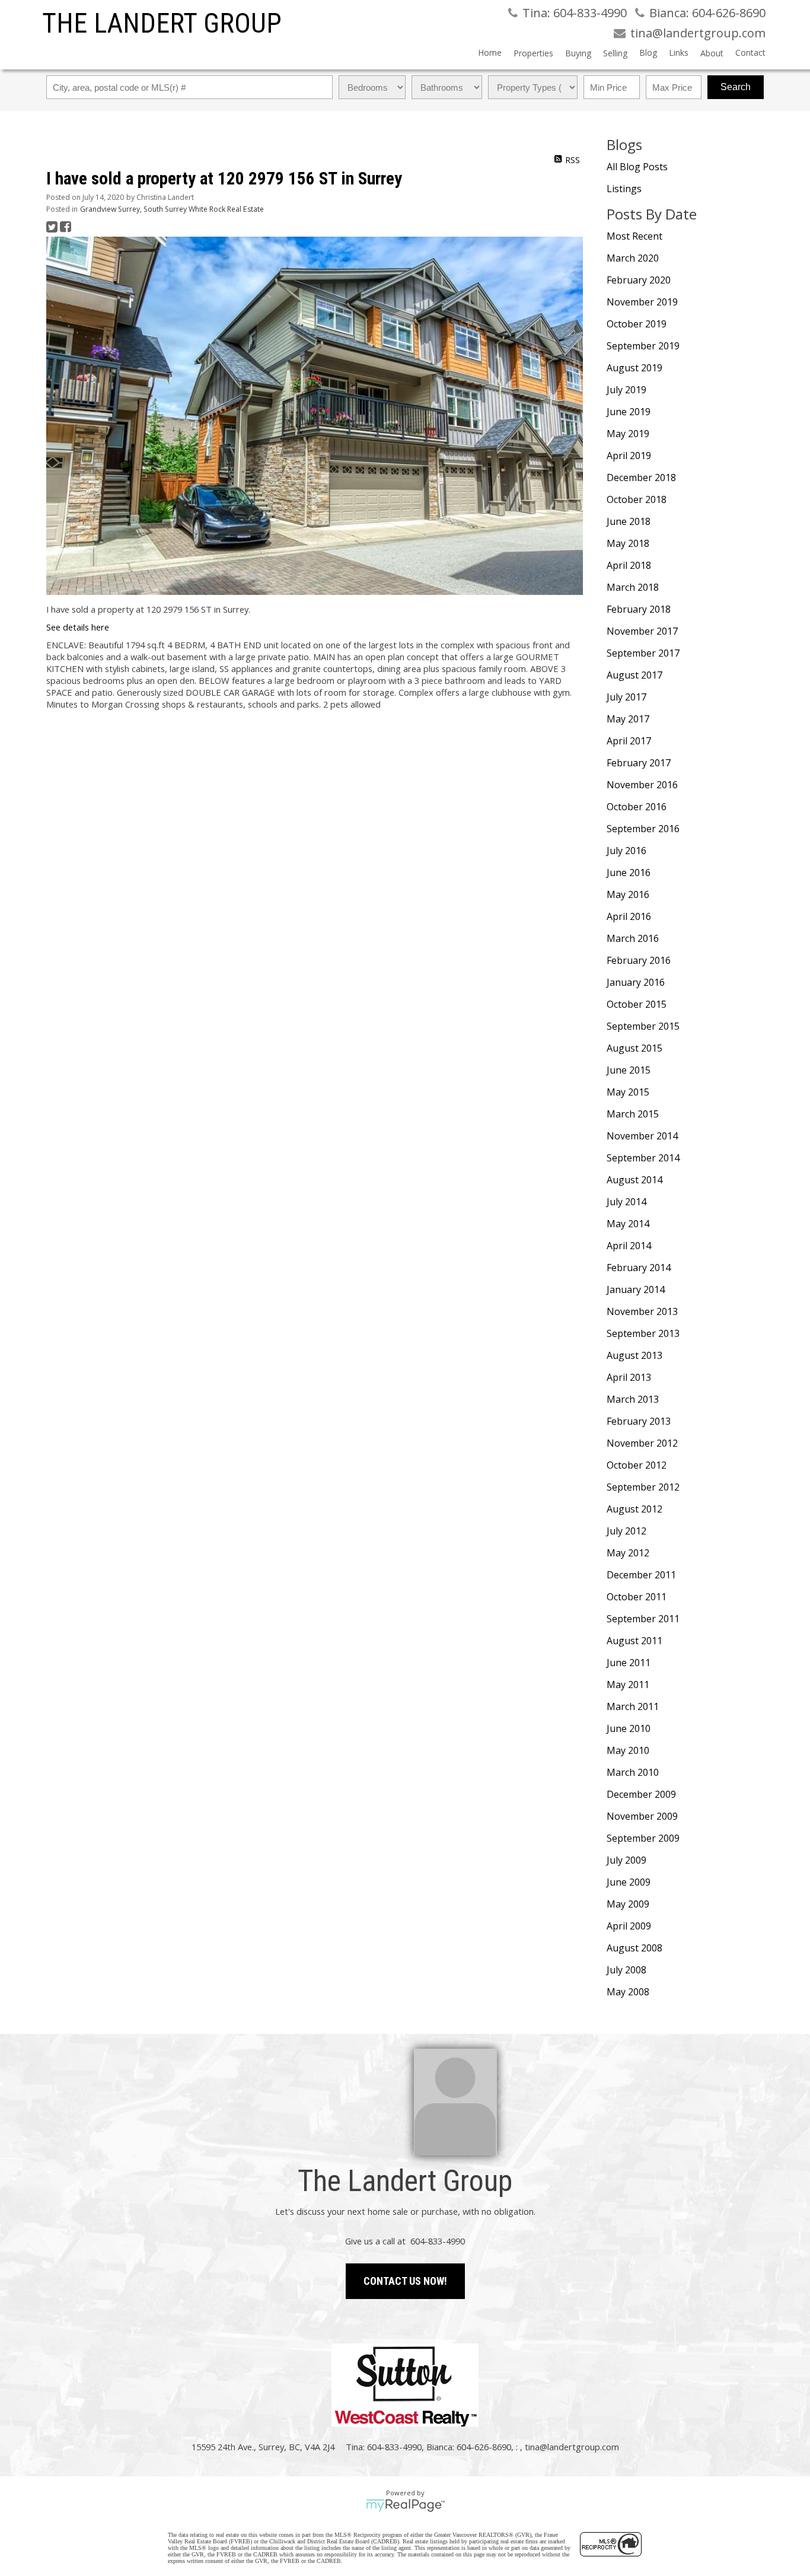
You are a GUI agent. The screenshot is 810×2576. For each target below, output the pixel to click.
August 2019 (634, 368)
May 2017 (628, 719)
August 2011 (634, 1641)
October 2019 (637, 324)
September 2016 (643, 829)
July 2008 (626, 1970)
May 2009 (628, 1904)
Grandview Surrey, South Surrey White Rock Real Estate (172, 209)
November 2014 (642, 1136)
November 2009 (642, 1816)
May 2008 (628, 1992)
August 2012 (634, 1509)
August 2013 (634, 1355)
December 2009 (641, 1794)
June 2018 (629, 521)
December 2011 (641, 1575)
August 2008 (634, 1948)
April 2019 (629, 456)
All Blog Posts (637, 167)
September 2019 (643, 346)
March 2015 (633, 1114)
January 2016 (636, 982)
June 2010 (629, 1728)
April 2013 (629, 1377)
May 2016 (628, 894)
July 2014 (626, 1202)
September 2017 (643, 653)
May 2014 (628, 1224)
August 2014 (634, 1180)
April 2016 (629, 916)
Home (490, 52)
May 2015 (628, 1092)
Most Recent (634, 236)
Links (679, 52)
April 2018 (629, 565)
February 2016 (639, 960)
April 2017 (629, 741)
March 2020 (633, 258)
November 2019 (642, 302)
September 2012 (643, 1487)
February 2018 (639, 609)
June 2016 (629, 873)
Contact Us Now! (405, 2281)
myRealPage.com (405, 2505)
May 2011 (628, 1685)
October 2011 (637, 1597)
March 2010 (633, 1772)
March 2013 (633, 1399)
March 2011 (633, 1706)
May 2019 (628, 434)
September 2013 (643, 1333)
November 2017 (642, 631)
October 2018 (637, 499)
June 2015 (629, 1070)
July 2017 (626, 697)
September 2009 (643, 1838)
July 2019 (626, 390)
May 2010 (628, 1750)
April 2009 (629, 1926)
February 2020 (639, 280)
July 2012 (626, 1531)
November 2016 (642, 785)
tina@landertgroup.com (572, 2447)
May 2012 (628, 1553)
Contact (750, 52)
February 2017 (639, 763)
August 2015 (634, 1048)
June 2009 (629, 1882)
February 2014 (639, 1268)
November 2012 (642, 1443)
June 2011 (629, 1663)
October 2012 (637, 1465)
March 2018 (633, 587)
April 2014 (629, 1246)
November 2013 (642, 1311)
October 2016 (637, 807)
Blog (648, 52)
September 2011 (643, 1619)
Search (736, 87)
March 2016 (633, 938)
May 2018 (628, 543)
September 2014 (643, 1158)
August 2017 (634, 675)
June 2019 (629, 412)
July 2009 (626, 1860)
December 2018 (641, 477)
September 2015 (643, 1026)
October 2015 (637, 1004)
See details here (78, 627)
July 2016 (626, 851)
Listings (624, 189)
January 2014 (636, 1289)
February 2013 (639, 1421)
